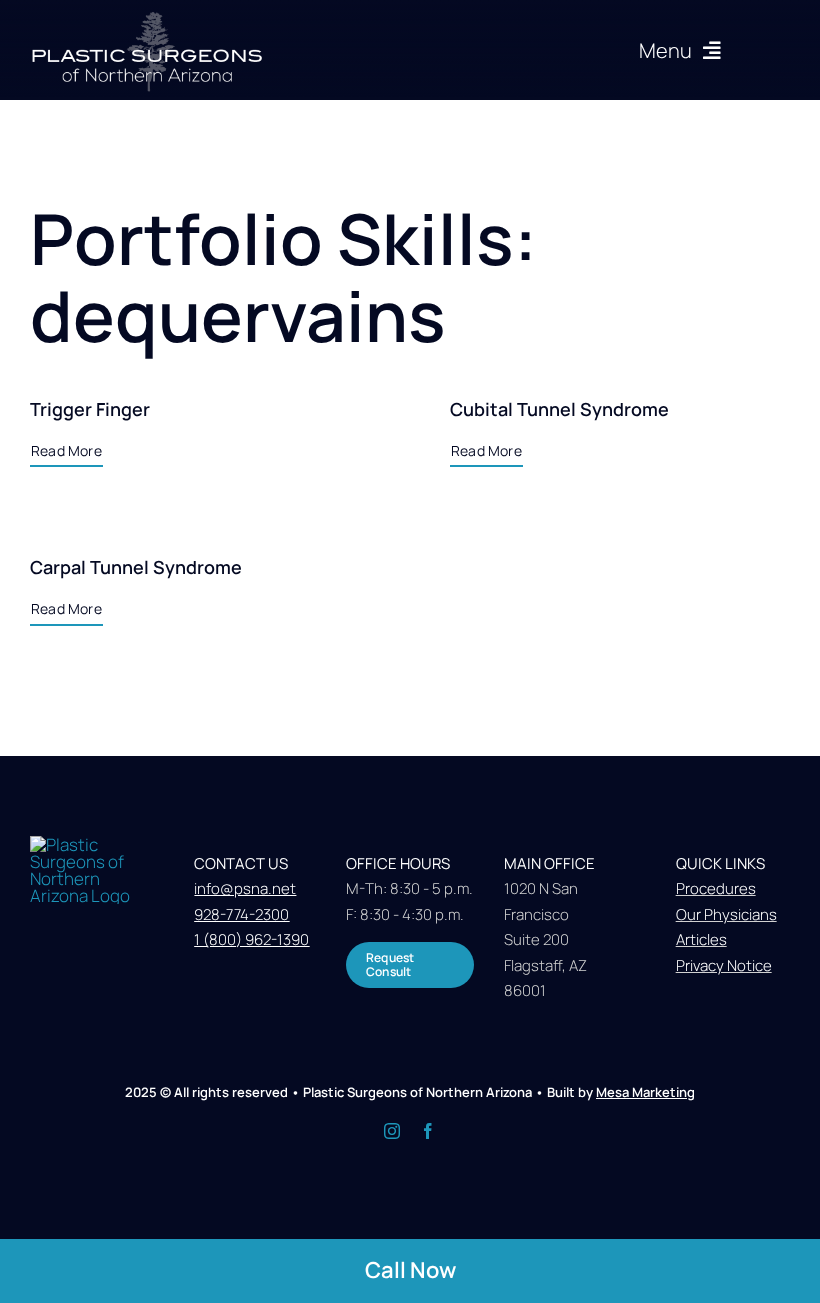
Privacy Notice (724, 965)
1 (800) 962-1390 (251, 939)
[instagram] (392, 1131)
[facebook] (428, 1131)
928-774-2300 (241, 914)
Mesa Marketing (645, 1092)
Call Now (410, 1270)
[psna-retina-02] (147, 16)
